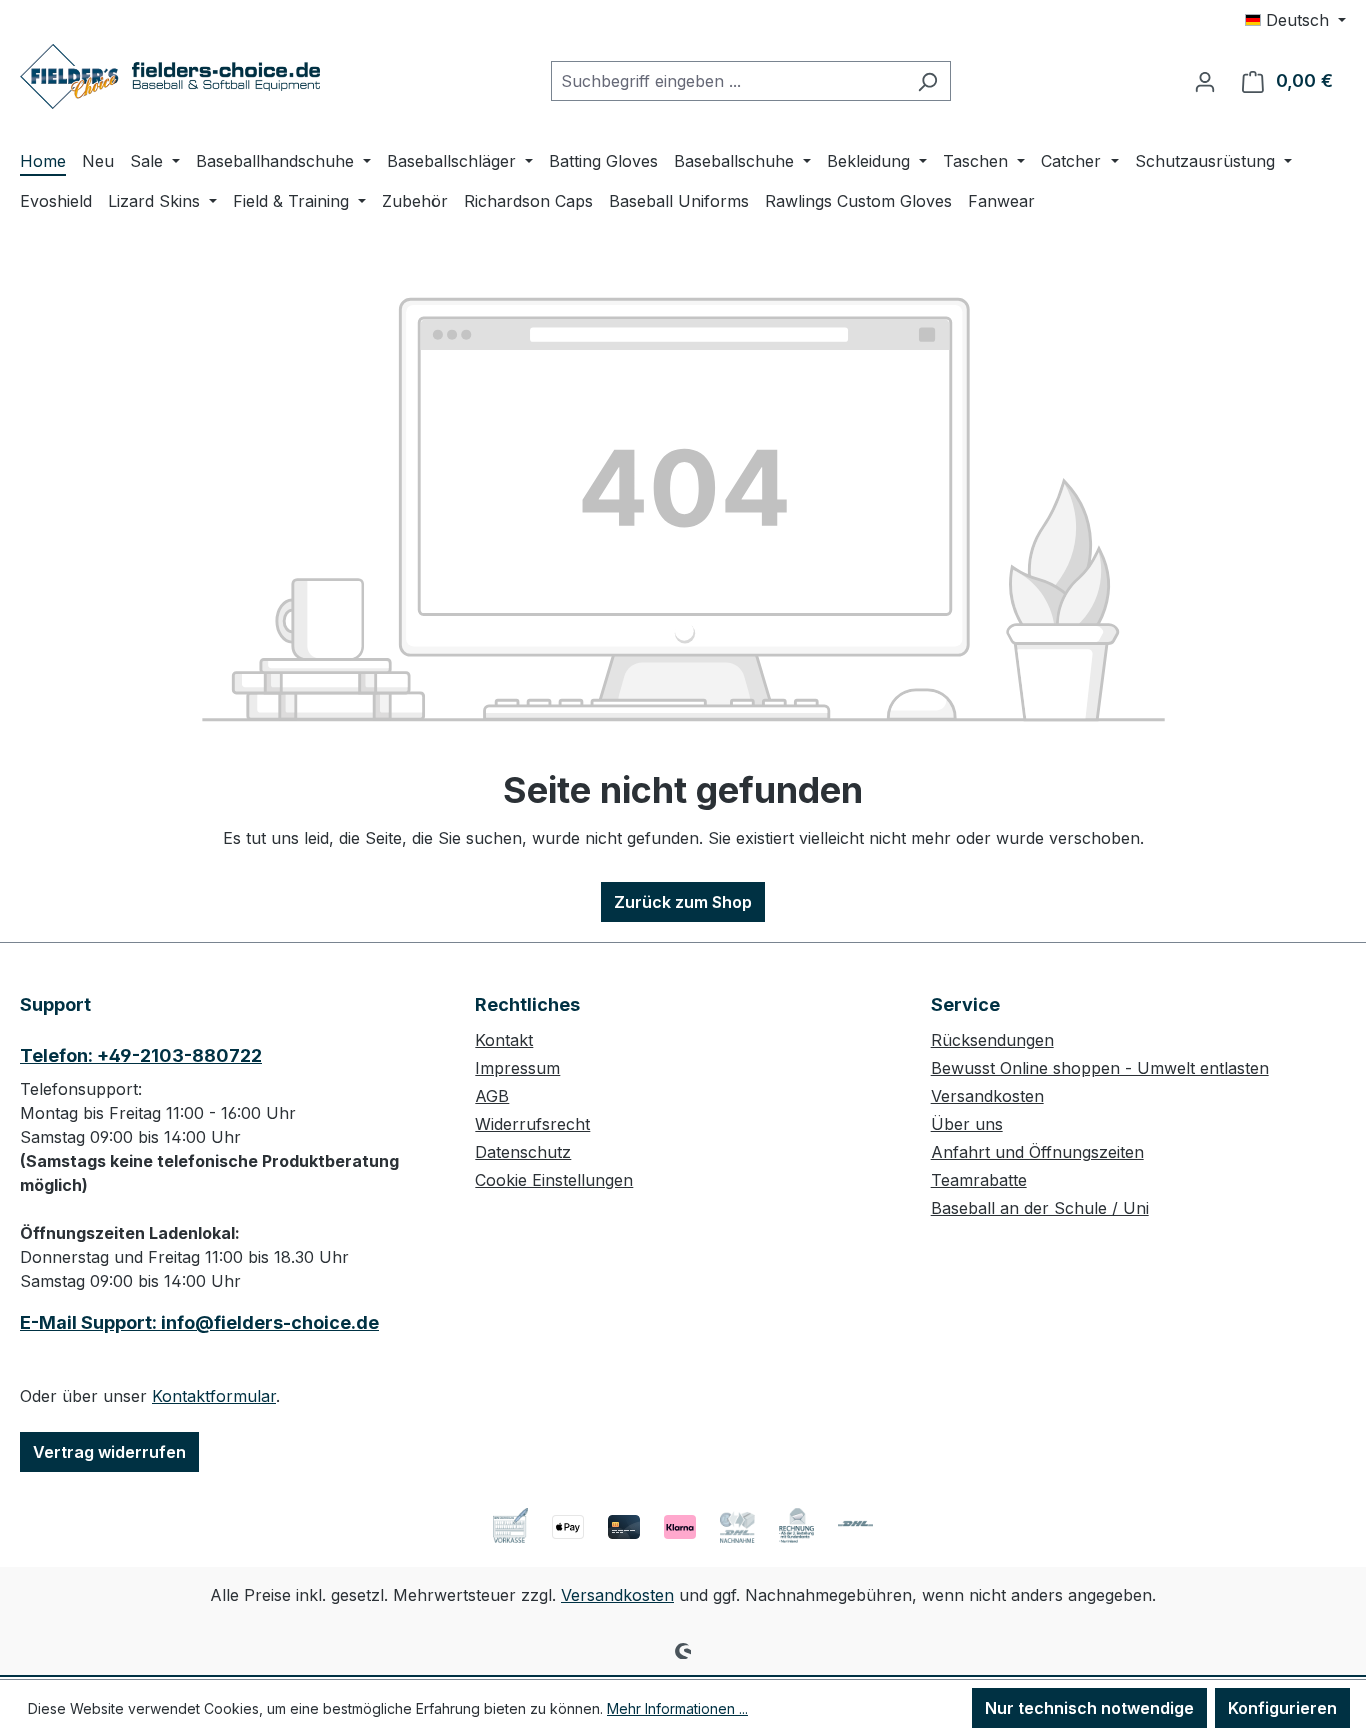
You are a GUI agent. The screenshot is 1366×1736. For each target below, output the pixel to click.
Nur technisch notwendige (1089, 1708)
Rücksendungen (992, 1040)
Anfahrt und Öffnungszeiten (1037, 1152)
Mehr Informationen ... (677, 1708)
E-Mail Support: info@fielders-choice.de (199, 1322)
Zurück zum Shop (683, 902)
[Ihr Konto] (1205, 81)
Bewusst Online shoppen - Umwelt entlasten (1100, 1068)
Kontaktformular (214, 1396)
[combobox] (728, 81)
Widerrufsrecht (532, 1124)
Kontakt (504, 1040)
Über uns (967, 1124)
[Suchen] (927, 81)
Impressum (517, 1068)
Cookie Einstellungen (554, 1180)
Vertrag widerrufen (109, 1452)
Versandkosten (987, 1096)
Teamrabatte (979, 1180)
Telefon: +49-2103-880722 (141, 1055)
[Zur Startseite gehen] (170, 76)
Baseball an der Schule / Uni (1040, 1208)
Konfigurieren (1282, 1708)
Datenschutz (523, 1152)
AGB (492, 1096)
